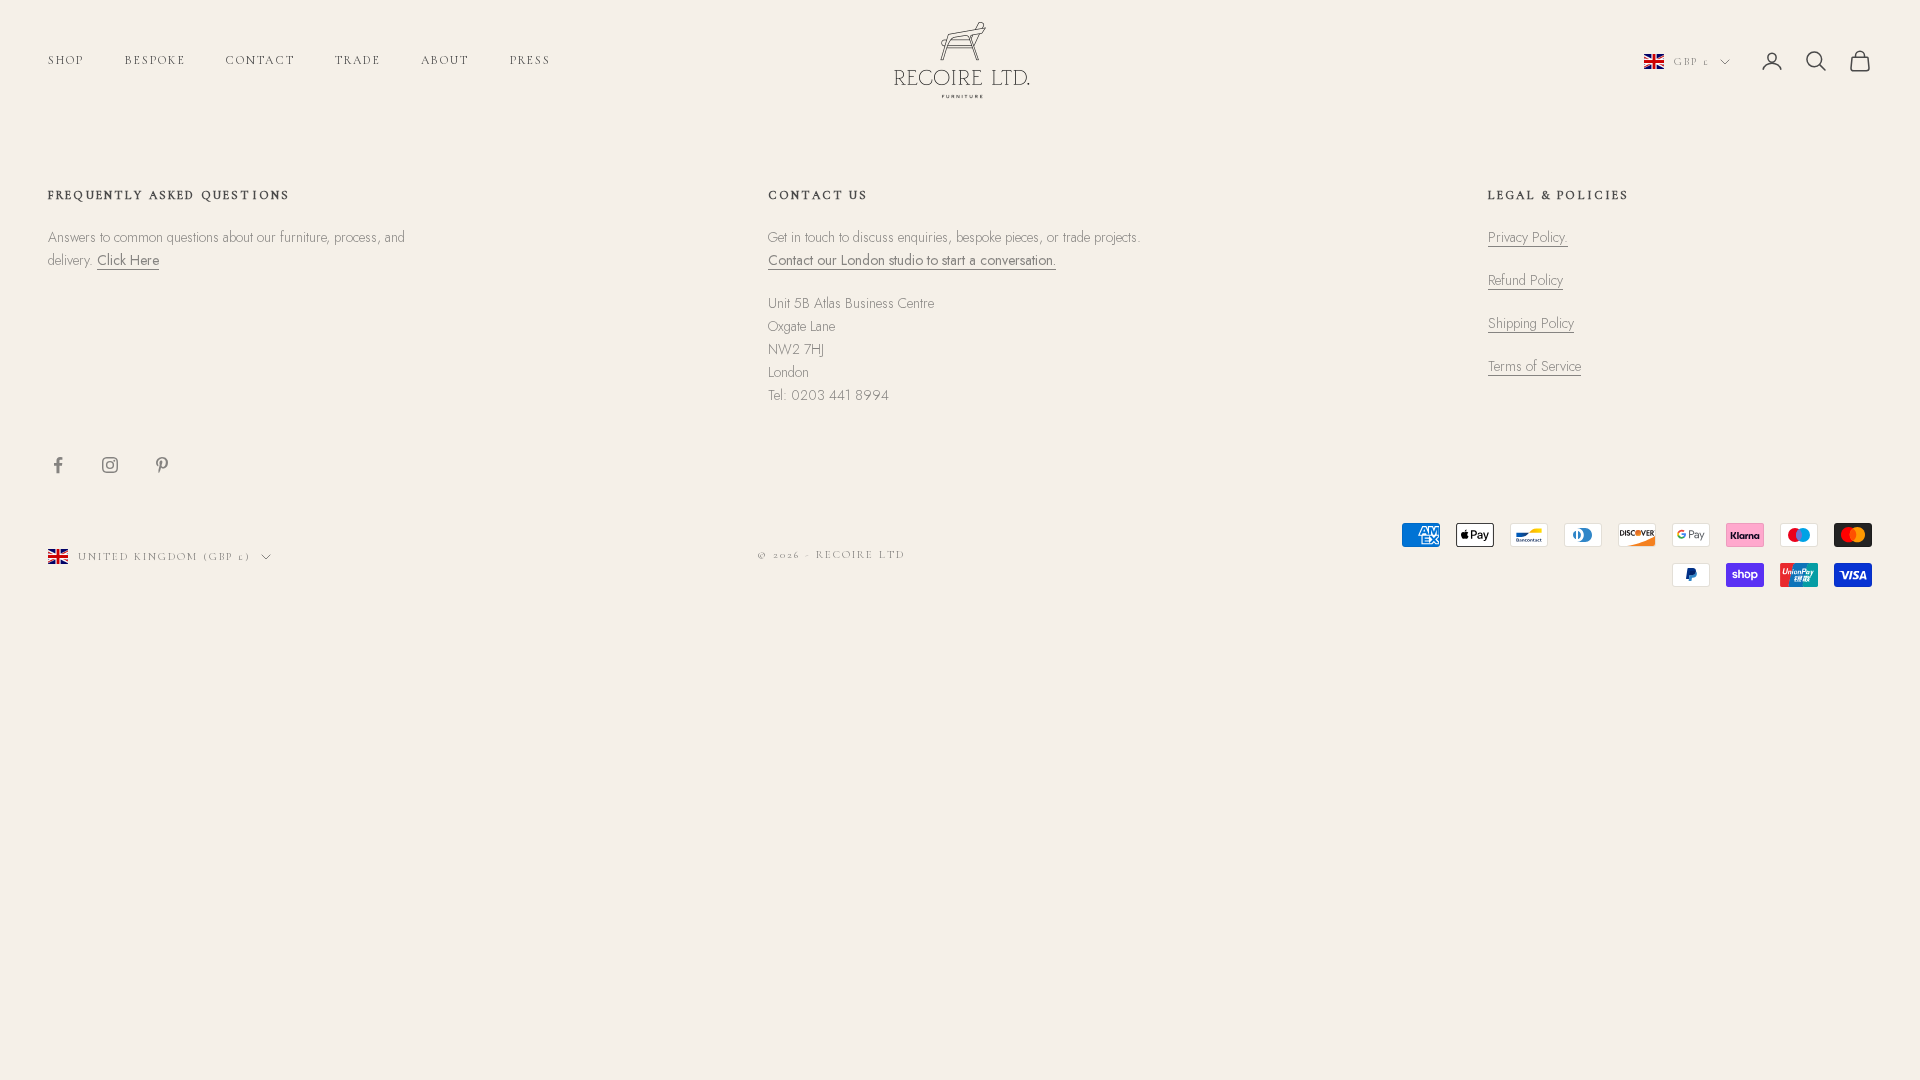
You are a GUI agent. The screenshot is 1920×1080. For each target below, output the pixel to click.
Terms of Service (1534, 366)
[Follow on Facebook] (58, 465)
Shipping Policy (1531, 323)
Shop (66, 60)
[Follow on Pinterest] (162, 465)
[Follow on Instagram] (110, 465)
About (445, 60)
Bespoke (155, 60)
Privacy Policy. (1528, 237)
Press (531, 60)
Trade (358, 60)
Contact (260, 60)
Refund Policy (1525, 280)
